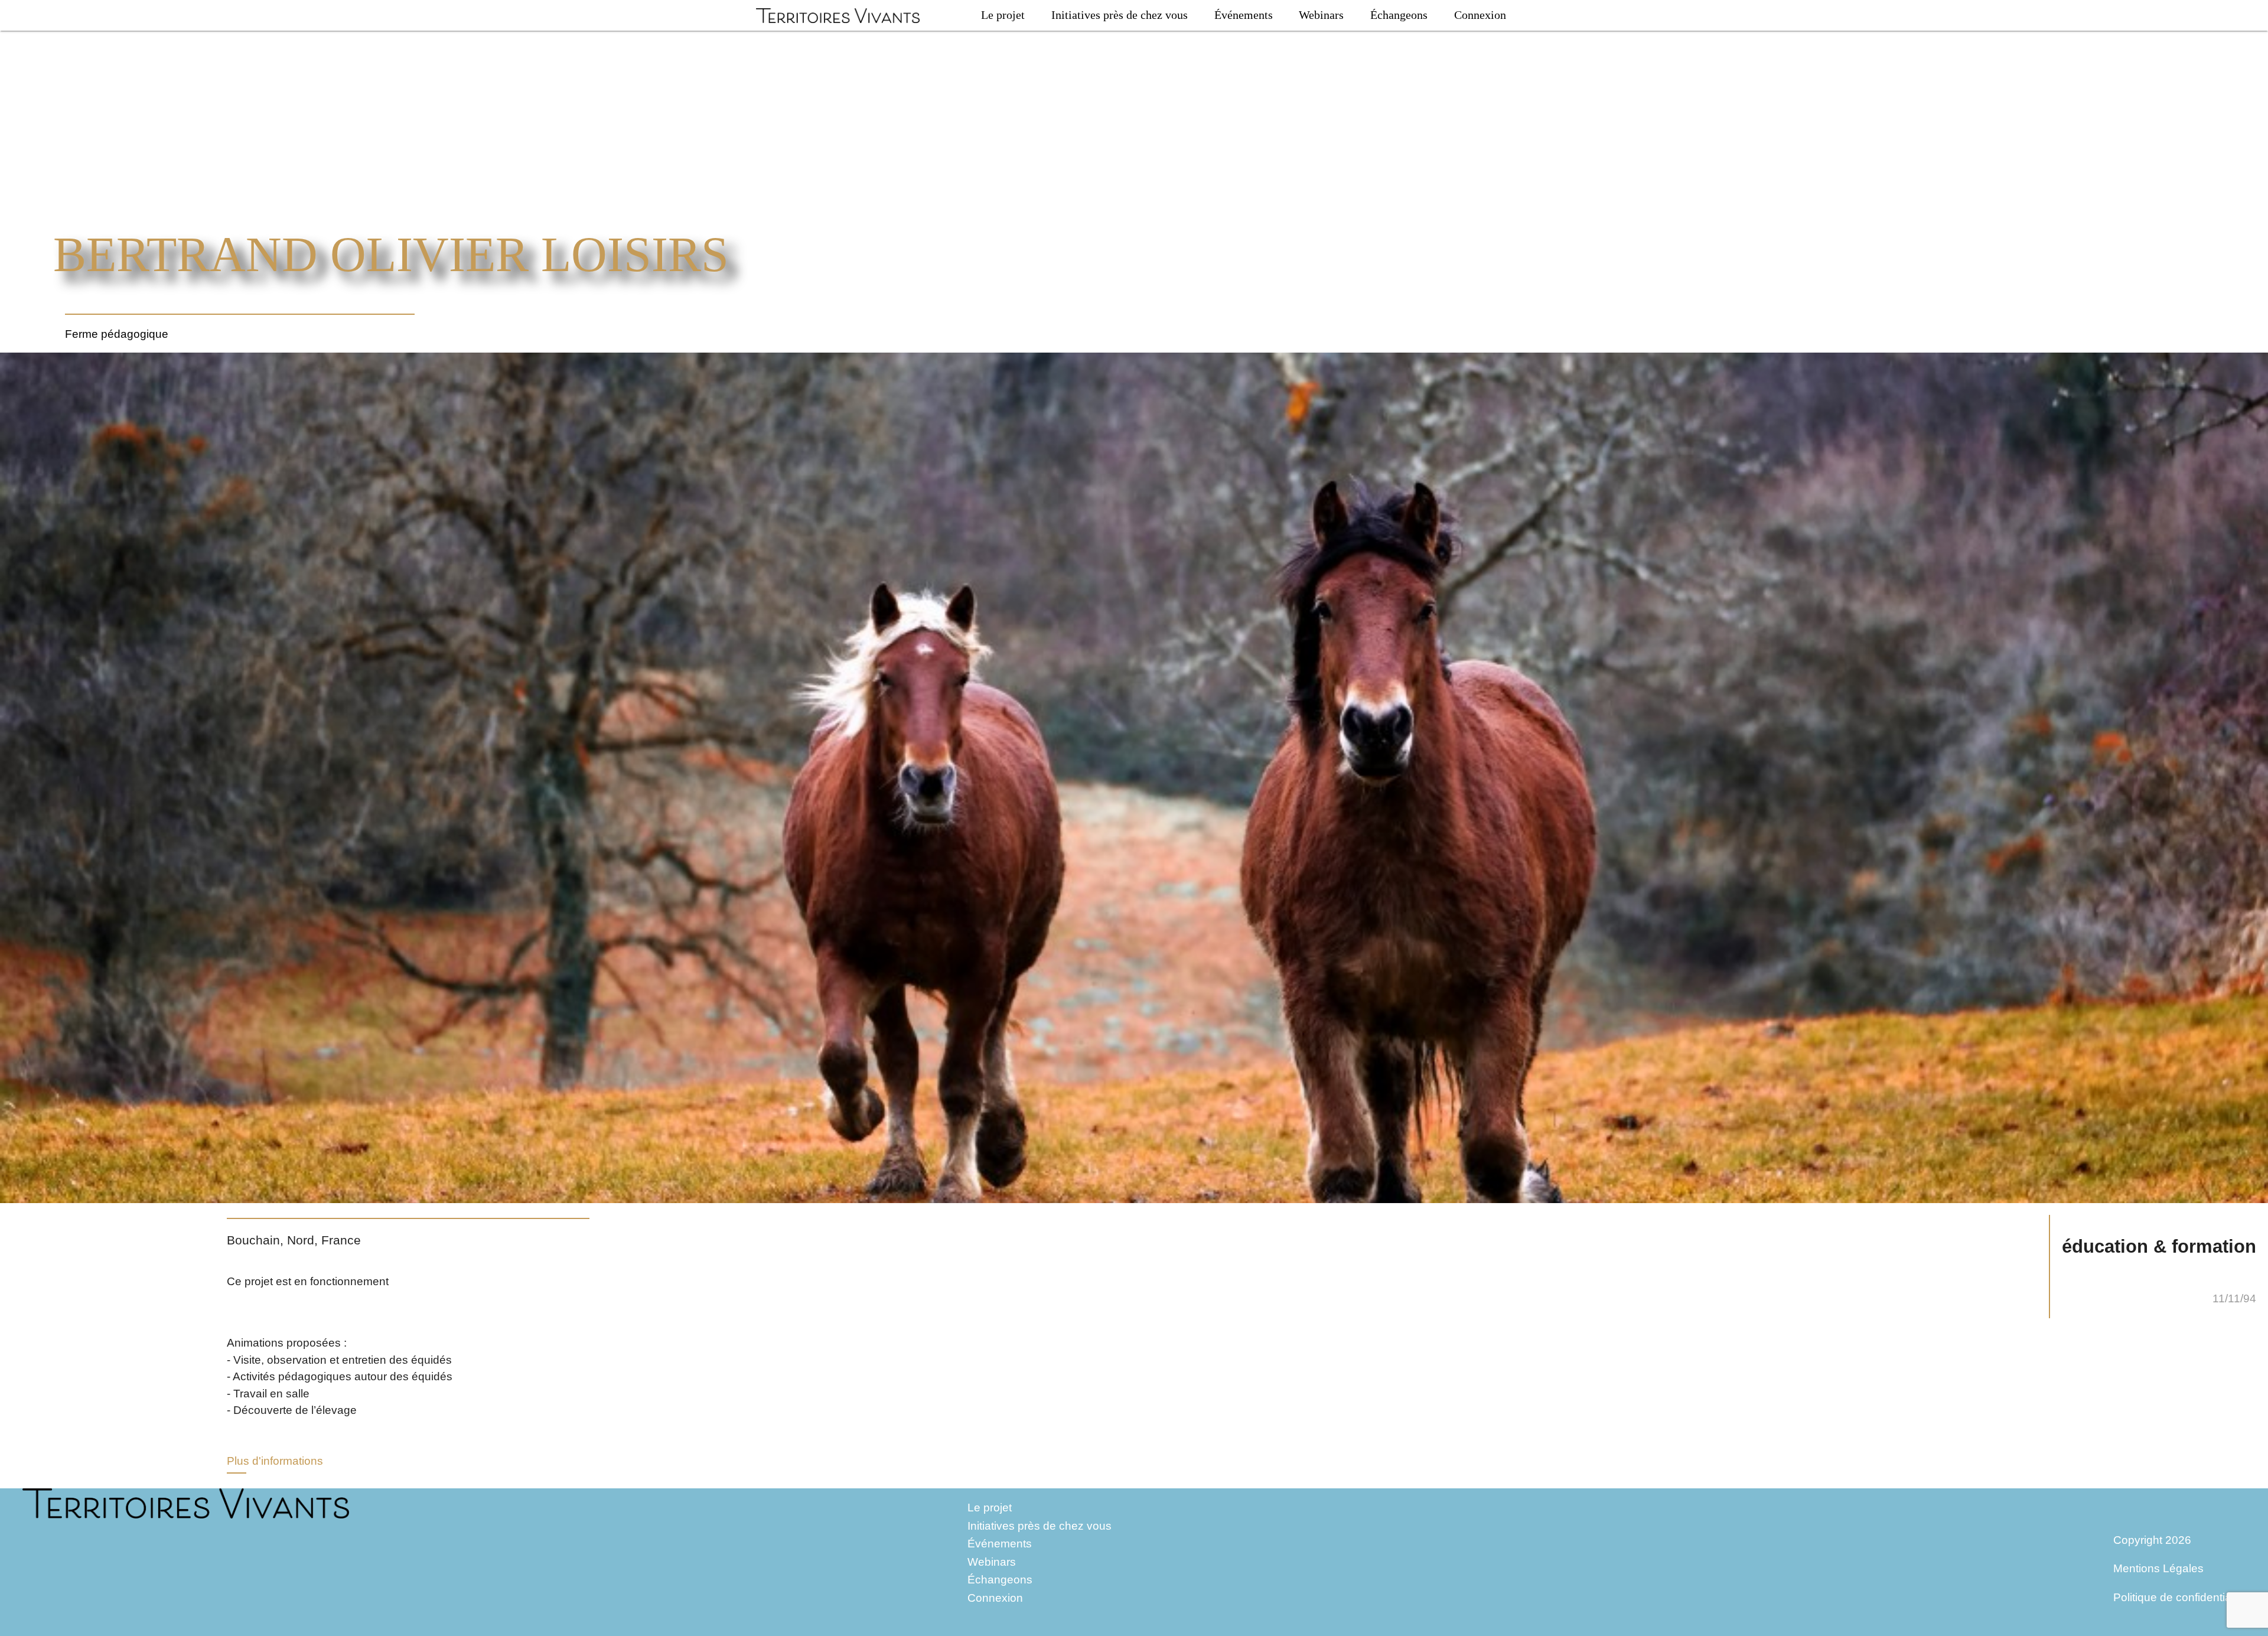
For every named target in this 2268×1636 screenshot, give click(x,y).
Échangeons (1399, 15)
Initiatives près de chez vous (1120, 15)
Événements (1244, 15)
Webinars (1321, 15)
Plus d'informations (275, 1461)
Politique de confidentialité (2179, 1597)
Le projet (1003, 15)
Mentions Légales (2158, 1568)
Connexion (1480, 15)
